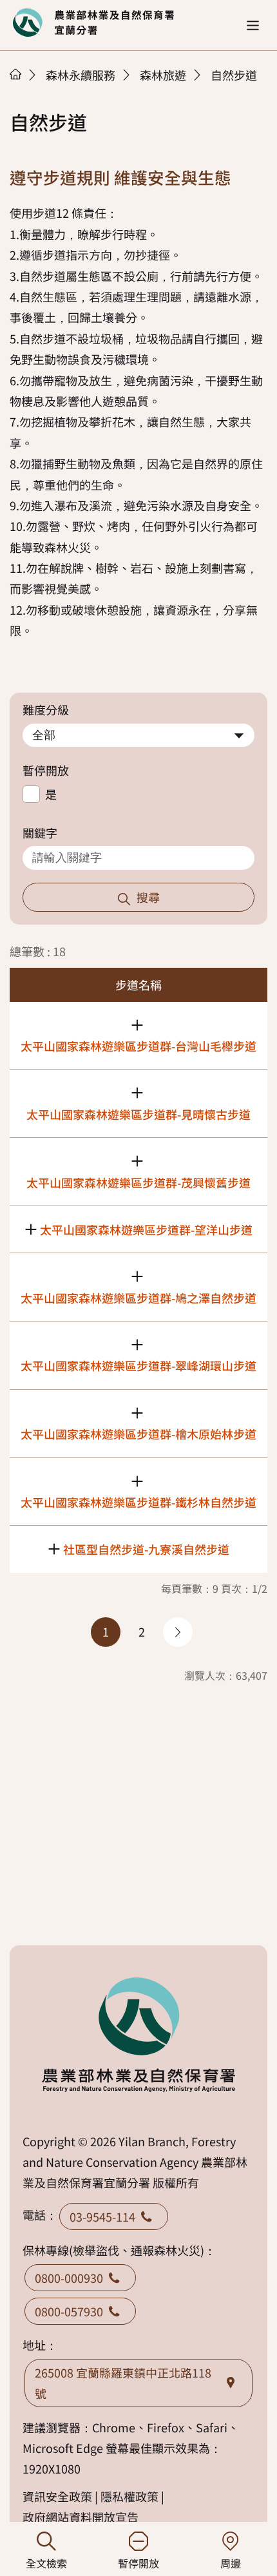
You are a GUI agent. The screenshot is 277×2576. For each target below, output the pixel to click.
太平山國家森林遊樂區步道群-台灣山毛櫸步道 (138, 1046)
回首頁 (93, 23)
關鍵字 (40, 832)
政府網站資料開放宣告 (81, 2517)
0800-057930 (69, 2311)
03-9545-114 (102, 2216)
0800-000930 (69, 2278)
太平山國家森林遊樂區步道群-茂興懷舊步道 (138, 1182)
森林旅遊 (163, 75)
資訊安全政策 (57, 2496)
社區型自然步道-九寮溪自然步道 (146, 1549)
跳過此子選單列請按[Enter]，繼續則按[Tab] (29, 91)
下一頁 (178, 1632)
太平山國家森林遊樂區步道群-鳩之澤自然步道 (138, 1298)
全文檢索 (46, 2563)
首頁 (15, 74)
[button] (253, 25)
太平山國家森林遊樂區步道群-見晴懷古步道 (138, 1114)
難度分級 (46, 709)
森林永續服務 (81, 75)
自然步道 (234, 75)
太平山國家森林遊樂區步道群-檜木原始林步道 (138, 1434)
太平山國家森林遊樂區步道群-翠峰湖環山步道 (138, 1365)
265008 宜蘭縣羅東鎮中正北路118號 (123, 2383)
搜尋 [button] (148, 897)
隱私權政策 (129, 2496)
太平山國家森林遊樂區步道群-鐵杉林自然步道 (138, 1502)
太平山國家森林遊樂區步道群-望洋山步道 (146, 1229)
